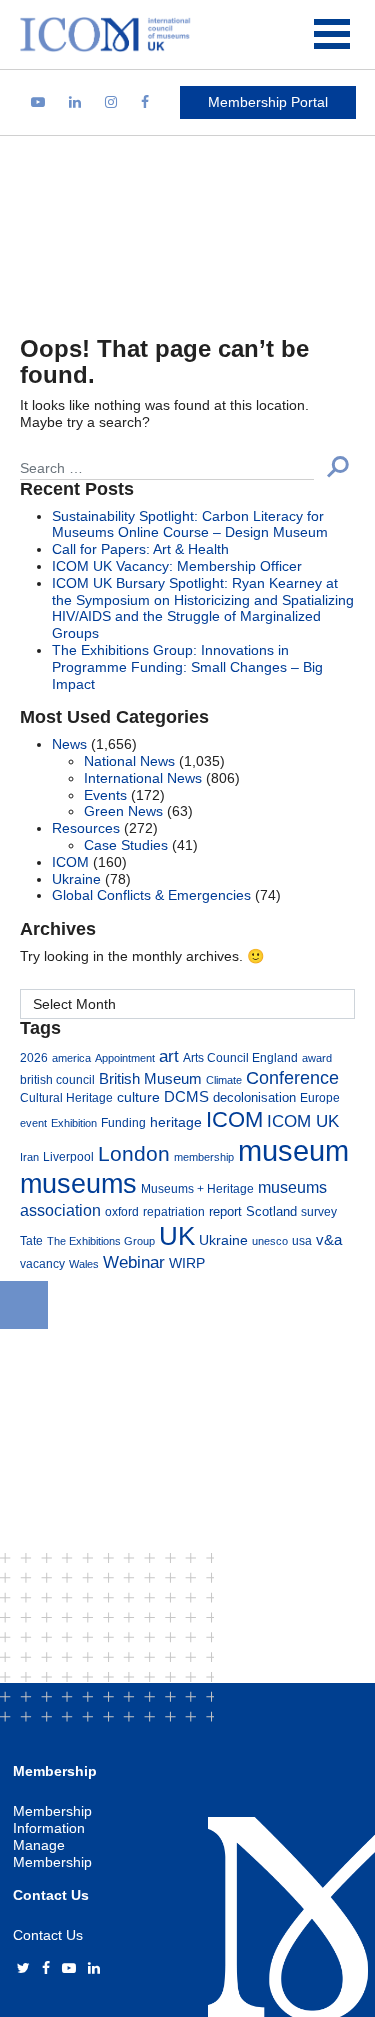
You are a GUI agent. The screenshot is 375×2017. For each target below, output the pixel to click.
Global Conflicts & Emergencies (151, 895)
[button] (338, 466)
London (134, 1153)
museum (293, 1150)
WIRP (187, 1263)
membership (204, 1157)
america (71, 1058)
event (33, 1123)
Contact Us (48, 1935)
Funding (123, 1122)
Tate (31, 1240)
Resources (86, 828)
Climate (224, 1080)
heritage (176, 1122)
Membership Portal (268, 102)
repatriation (174, 1211)
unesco (270, 1241)
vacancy (42, 1263)
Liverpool (68, 1156)
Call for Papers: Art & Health (140, 549)
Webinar (134, 1262)
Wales (84, 1264)
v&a (329, 1239)
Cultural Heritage (66, 1097)
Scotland (271, 1212)
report (225, 1212)
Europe (320, 1097)
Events (105, 795)
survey (319, 1211)
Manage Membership (52, 1853)
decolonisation (254, 1097)
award (317, 1058)
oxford (122, 1211)
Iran (29, 1157)
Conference (292, 1077)
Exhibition (74, 1123)
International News (143, 778)
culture (138, 1097)
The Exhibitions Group (101, 1241)
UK (177, 1236)
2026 (34, 1057)
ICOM (70, 862)
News (69, 744)
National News (129, 761)
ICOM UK (303, 1121)
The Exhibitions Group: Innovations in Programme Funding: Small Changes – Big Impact (187, 667)
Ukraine (76, 879)
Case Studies (126, 845)
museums (78, 1183)
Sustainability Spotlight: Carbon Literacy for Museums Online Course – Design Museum (190, 524)
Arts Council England (240, 1057)
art (169, 1056)
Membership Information (52, 1819)
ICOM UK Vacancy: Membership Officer (177, 566)
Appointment (125, 1058)
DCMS (186, 1097)
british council (57, 1079)
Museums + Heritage (197, 1188)
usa (302, 1240)
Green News (123, 811)
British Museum (150, 1079)
